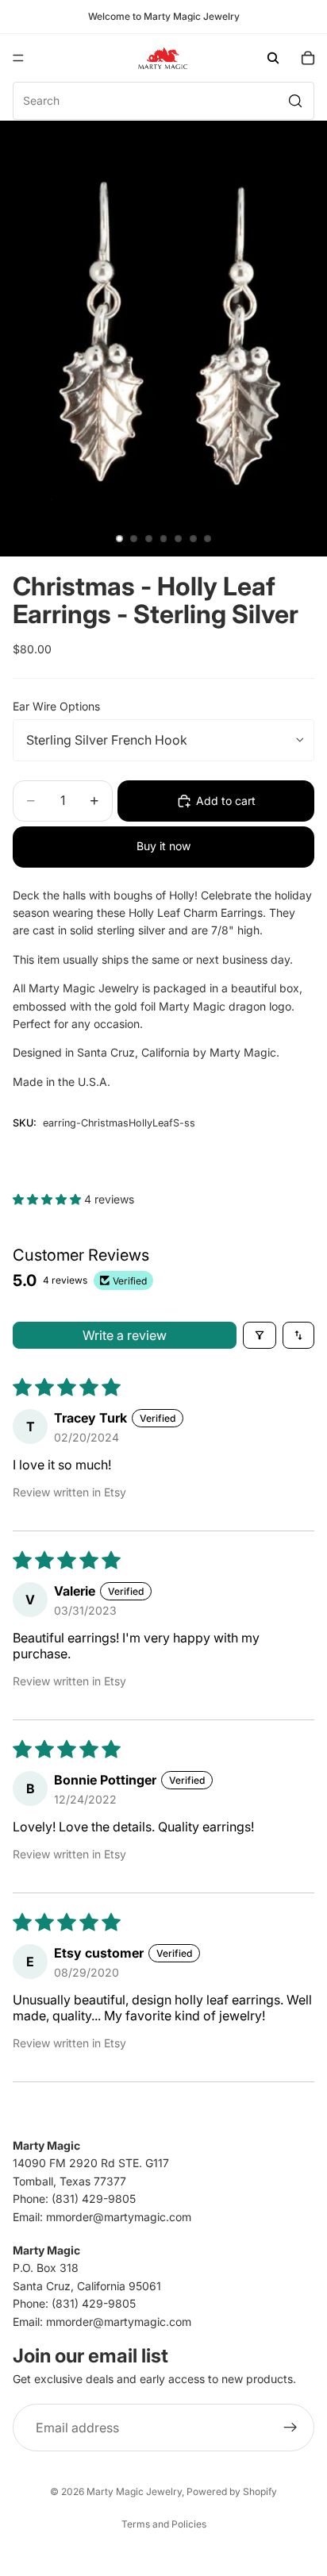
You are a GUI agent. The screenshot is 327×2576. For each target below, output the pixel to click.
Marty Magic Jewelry (134, 2491)
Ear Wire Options (56, 706)
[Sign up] (290, 2428)
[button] (48, 1199)
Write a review (125, 1335)
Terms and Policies (164, 2524)
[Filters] (260, 1335)
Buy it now (163, 846)
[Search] (273, 58)
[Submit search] (295, 101)
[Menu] (18, 58)
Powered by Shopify (232, 2491)
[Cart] (308, 58)
